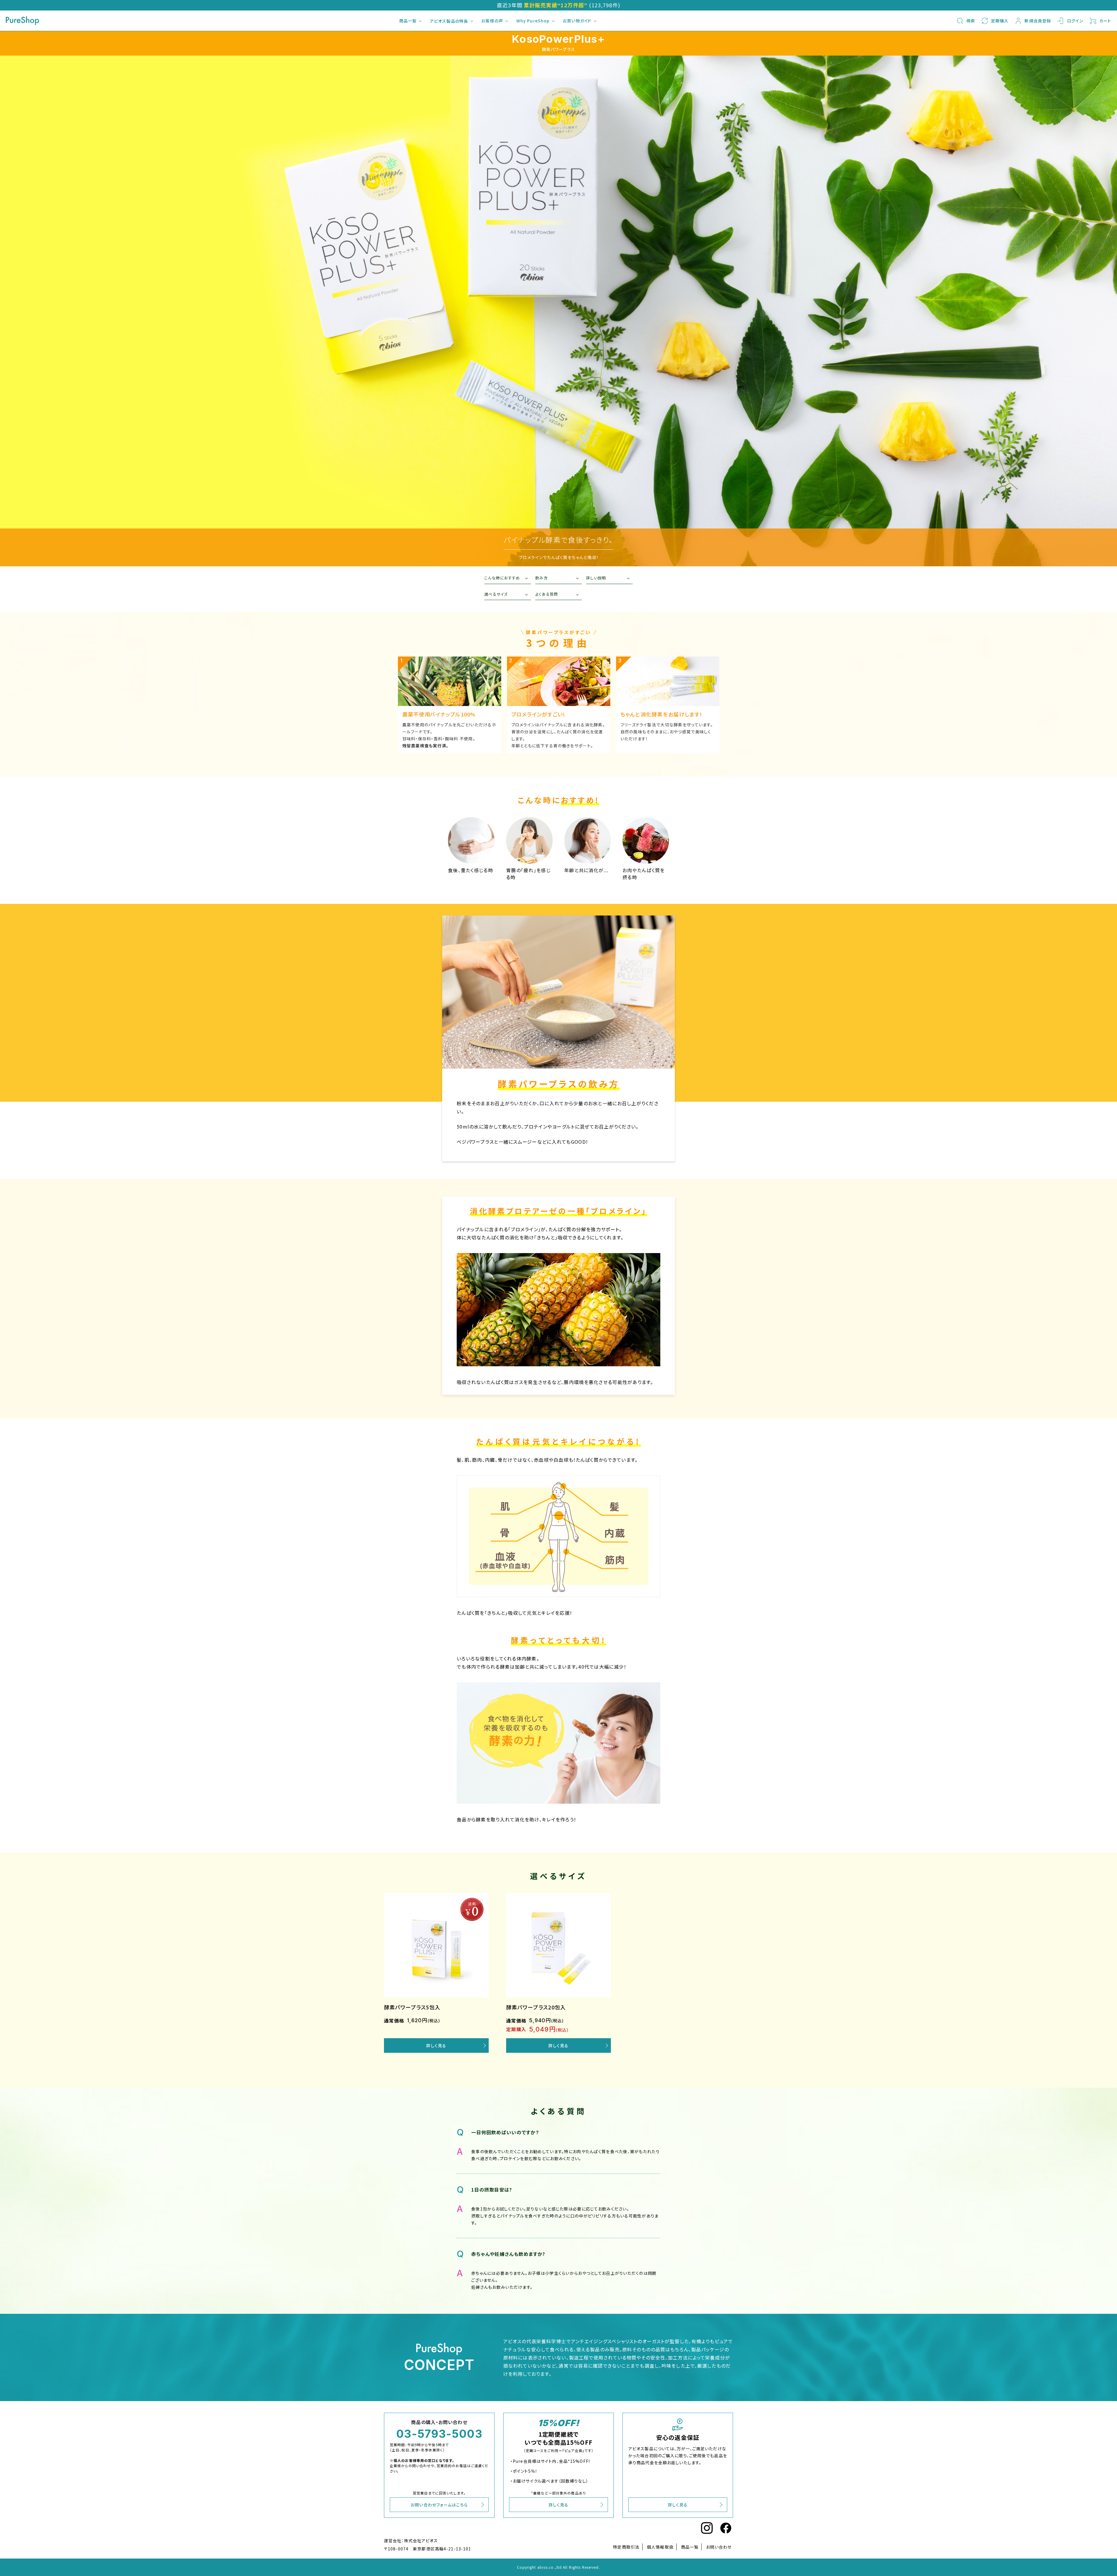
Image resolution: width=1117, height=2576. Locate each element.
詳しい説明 (596, 578)
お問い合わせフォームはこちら (439, 2505)
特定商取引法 (626, 2547)
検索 (971, 21)
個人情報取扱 (660, 2547)
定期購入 (1000, 21)
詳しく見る (436, 2045)
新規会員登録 (1038, 21)
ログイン (1075, 21)
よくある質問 (547, 594)
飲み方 (541, 578)
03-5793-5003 (439, 2434)
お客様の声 (492, 21)
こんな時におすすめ (502, 578)
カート (1105, 21)
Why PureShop (533, 21)
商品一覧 (408, 21)
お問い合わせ (719, 2547)
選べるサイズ (496, 594)
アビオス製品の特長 (449, 21)
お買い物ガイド (577, 21)
